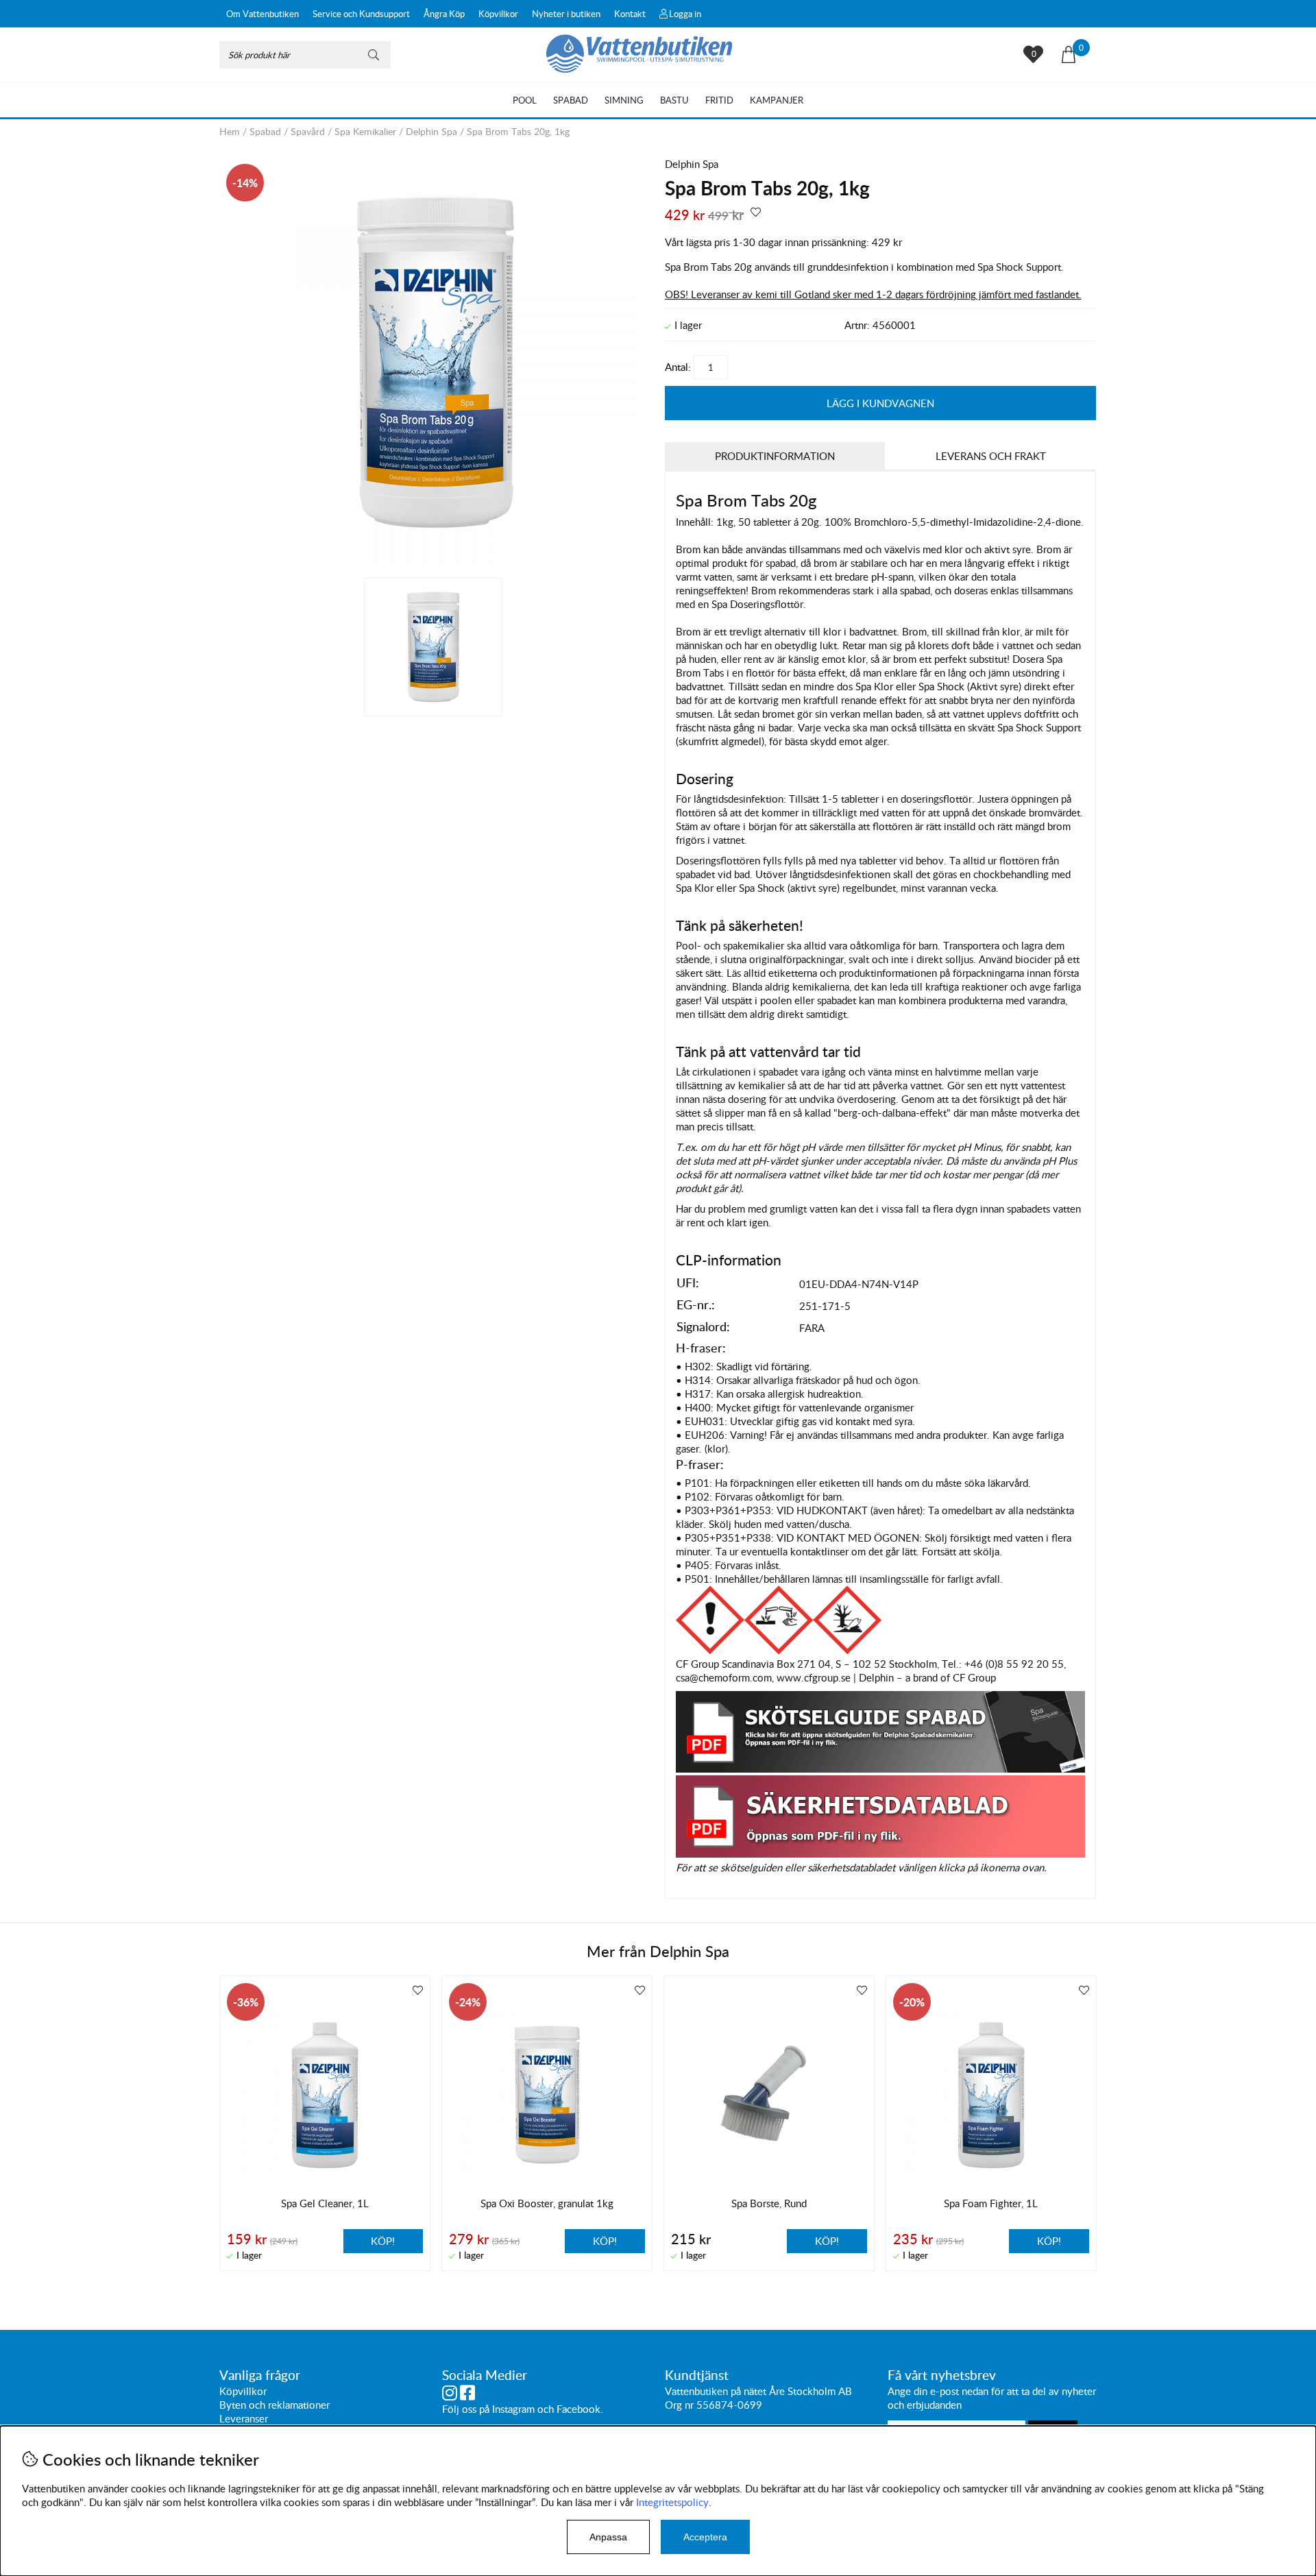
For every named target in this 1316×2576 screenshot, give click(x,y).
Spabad (571, 100)
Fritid (719, 100)
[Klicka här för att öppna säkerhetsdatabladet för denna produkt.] (880, 1854)
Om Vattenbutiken (263, 14)
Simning (624, 100)
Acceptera (705, 2537)
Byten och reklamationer (275, 2405)
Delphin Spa (431, 131)
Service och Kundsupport (361, 14)
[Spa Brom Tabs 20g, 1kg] (435, 564)
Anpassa (608, 2537)
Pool (525, 100)
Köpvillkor (498, 14)
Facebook (578, 2409)
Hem (230, 131)
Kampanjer (777, 100)
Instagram (513, 2409)
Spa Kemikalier (365, 131)
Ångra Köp (444, 14)
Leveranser (244, 2418)
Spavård (308, 131)
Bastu (674, 100)
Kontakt (630, 14)
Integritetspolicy (672, 2502)
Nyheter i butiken (566, 14)
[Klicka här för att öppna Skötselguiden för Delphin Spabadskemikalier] (880, 1769)
